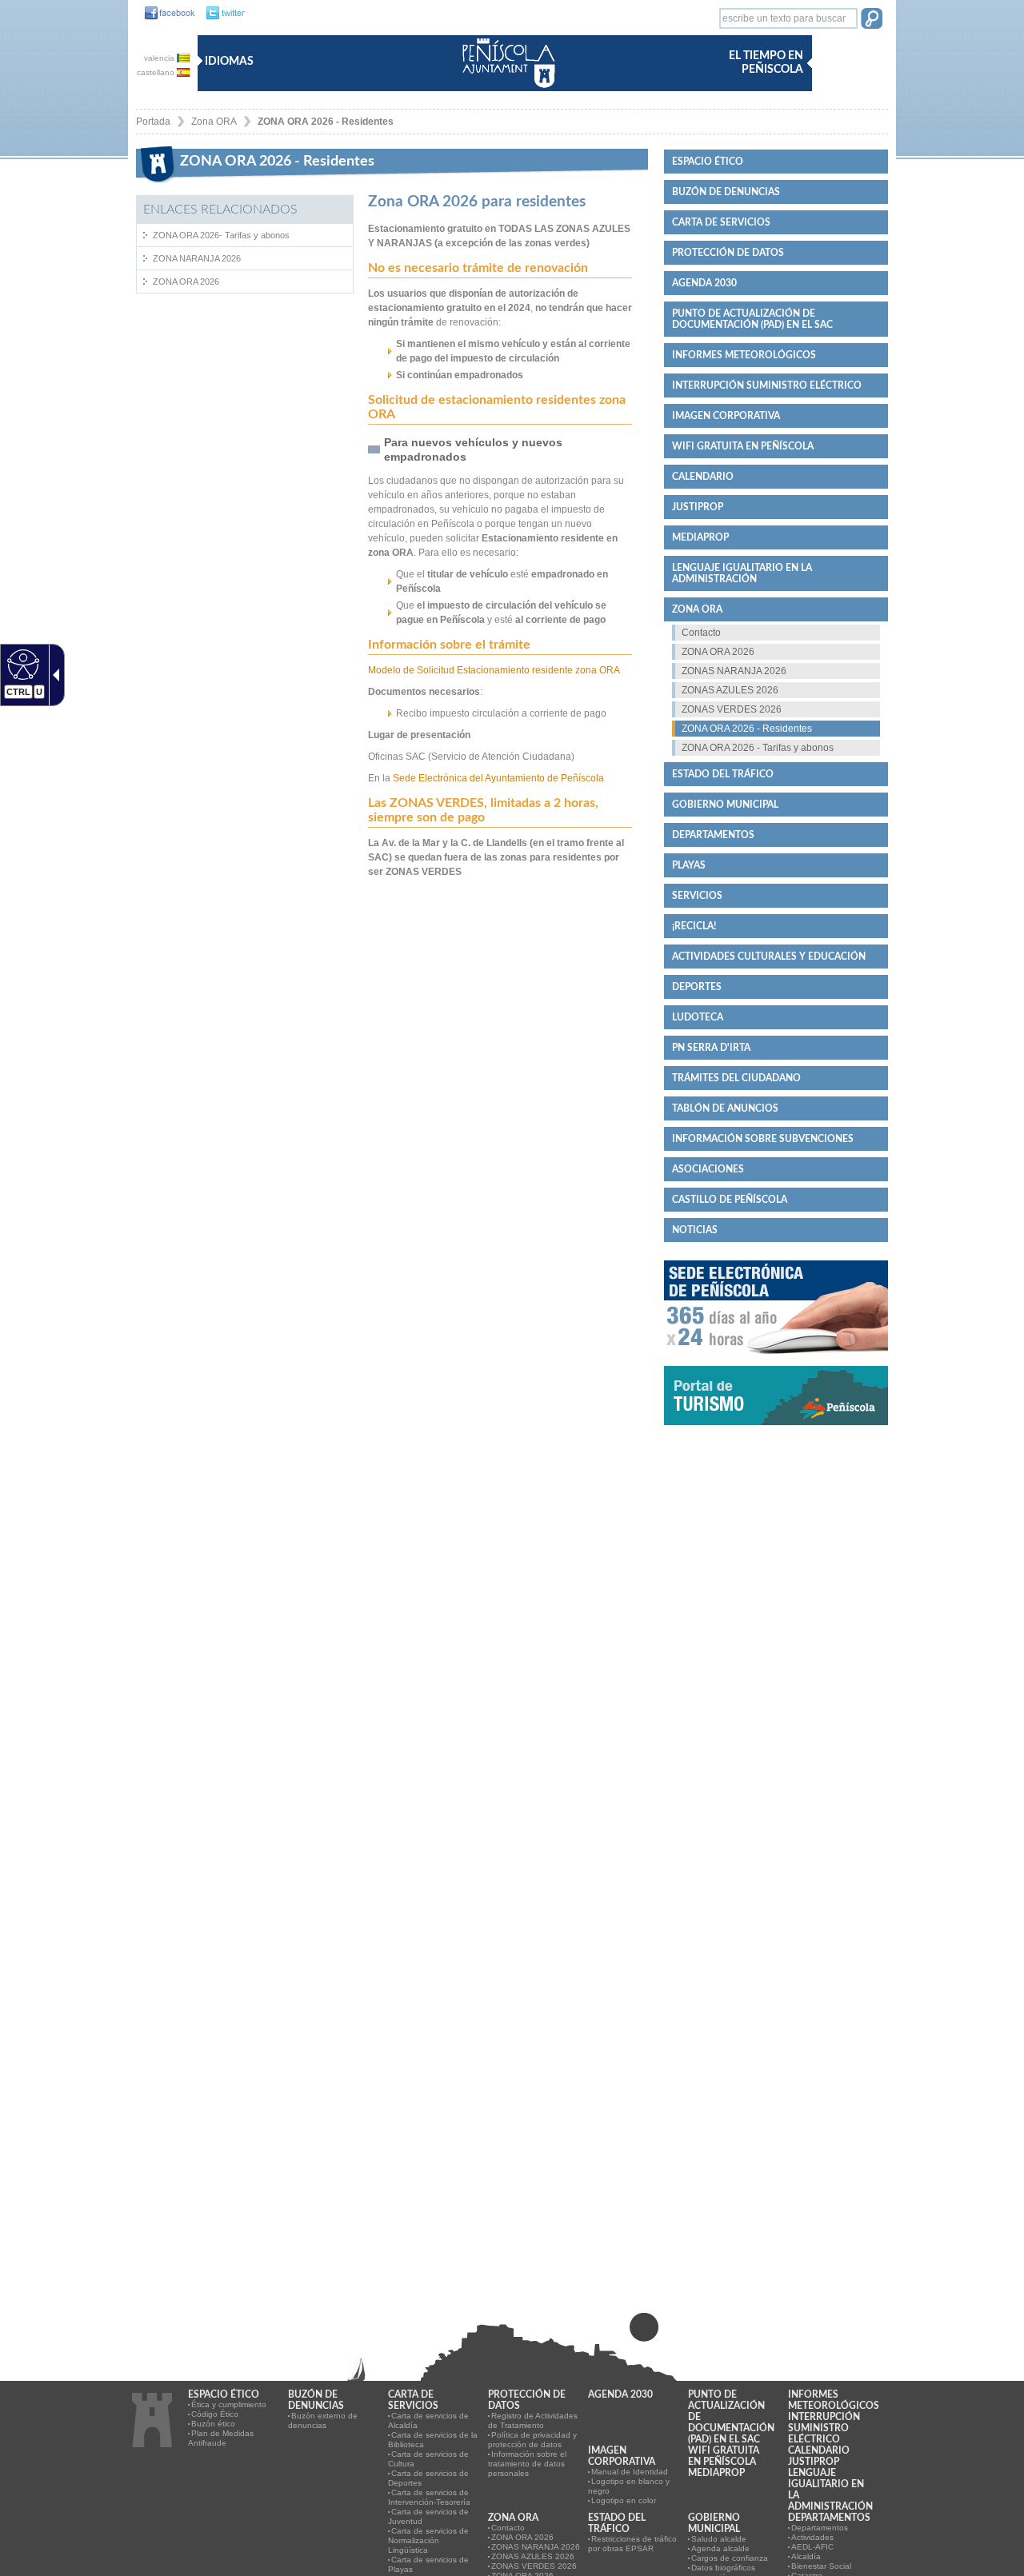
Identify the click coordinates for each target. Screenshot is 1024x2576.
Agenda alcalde (720, 2548)
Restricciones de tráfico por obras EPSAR (632, 2544)
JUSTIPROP (698, 507)
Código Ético (215, 2414)
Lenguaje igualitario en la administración (742, 573)
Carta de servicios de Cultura (428, 2459)
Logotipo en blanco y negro (629, 2486)
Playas (689, 865)
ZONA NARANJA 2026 (197, 258)
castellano (157, 72)
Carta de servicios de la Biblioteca (433, 2440)
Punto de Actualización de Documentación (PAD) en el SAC (752, 319)
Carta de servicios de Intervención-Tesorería (429, 2497)
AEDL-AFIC (812, 2547)
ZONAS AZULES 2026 (730, 690)
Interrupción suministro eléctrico (767, 385)
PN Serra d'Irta (711, 1048)
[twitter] (221, 14)
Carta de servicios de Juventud (428, 2516)
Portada (153, 122)
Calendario (703, 477)
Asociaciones (708, 1169)
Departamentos (713, 835)
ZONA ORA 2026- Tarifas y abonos (221, 235)
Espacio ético (708, 162)
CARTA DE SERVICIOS (721, 222)
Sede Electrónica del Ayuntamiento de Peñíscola (498, 778)
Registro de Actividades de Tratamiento (533, 2420)
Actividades (812, 2537)
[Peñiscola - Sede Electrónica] (776, 1360)
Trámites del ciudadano (736, 1078)
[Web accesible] (21, 664)
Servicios (697, 896)
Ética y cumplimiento (229, 2404)
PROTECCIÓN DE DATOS (728, 253)
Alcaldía (806, 2556)
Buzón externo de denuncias (323, 2420)
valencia (160, 58)
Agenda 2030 (704, 283)
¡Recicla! (694, 926)
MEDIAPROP (700, 537)
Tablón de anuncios (725, 1108)
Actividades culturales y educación (769, 957)
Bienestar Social (821, 2566)
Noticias (695, 1230)
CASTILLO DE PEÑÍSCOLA (730, 1200)
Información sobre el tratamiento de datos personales (527, 2464)
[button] (872, 20)
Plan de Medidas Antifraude (221, 2438)
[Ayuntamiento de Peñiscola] (506, 89)
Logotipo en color (624, 2500)
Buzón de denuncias (726, 192)
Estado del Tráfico (723, 774)
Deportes (697, 987)
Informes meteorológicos (744, 355)
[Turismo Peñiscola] (776, 1432)
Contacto (701, 633)
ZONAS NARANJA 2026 (734, 671)
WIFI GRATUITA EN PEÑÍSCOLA (743, 446)
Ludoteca (698, 1017)
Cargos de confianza (730, 2558)
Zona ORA (214, 122)
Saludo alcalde (719, 2539)
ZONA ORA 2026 (186, 282)
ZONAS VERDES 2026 (732, 709)
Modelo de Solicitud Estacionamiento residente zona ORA (494, 670)
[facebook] (166, 14)
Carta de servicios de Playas (428, 2564)
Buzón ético (213, 2424)
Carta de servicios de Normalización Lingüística (428, 2540)
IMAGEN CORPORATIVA (726, 416)
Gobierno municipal (725, 805)
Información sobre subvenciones (763, 1139)
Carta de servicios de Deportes (428, 2478)
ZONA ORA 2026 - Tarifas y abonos (758, 748)
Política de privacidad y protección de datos (532, 2440)
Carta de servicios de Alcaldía (428, 2420)
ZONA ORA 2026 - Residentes (326, 122)
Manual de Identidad (630, 2472)
